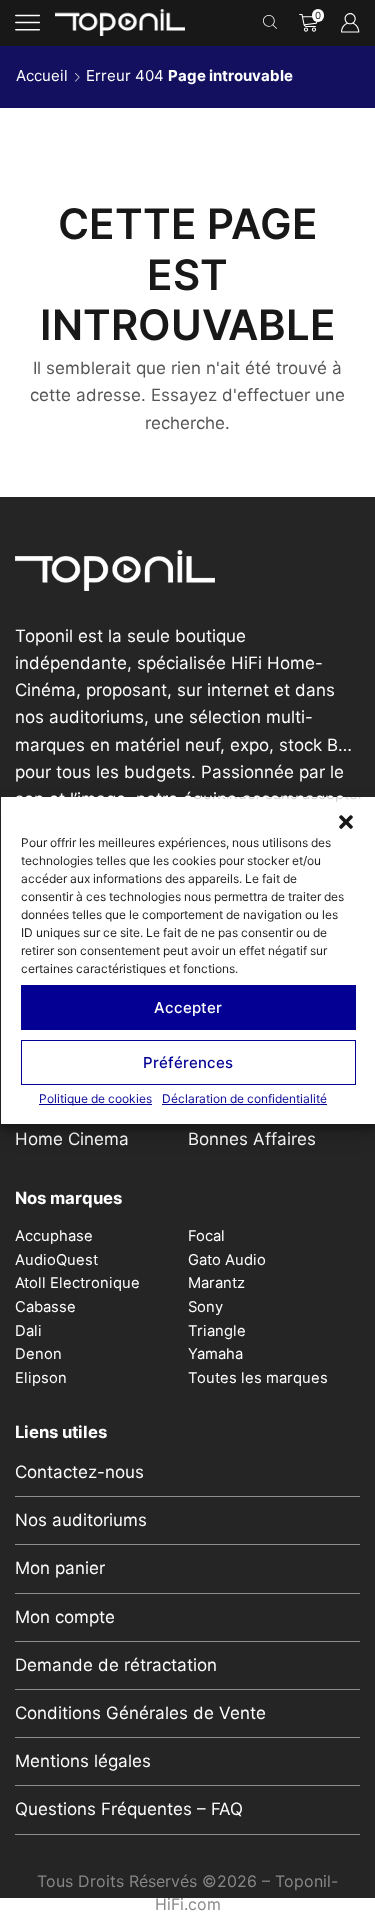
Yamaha (215, 1354)
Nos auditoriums (81, 1520)
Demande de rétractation (116, 1665)
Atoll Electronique (77, 1283)
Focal (206, 1236)
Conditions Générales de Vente (140, 1713)
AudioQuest (56, 1260)
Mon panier (60, 1568)
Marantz (216, 1283)
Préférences (188, 1061)
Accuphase (54, 1236)
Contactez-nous (79, 1472)
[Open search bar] (273, 23)
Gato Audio (227, 1260)
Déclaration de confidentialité (244, 1098)
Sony (205, 1307)
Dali (28, 1331)
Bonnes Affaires (252, 1139)
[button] (345, 822)
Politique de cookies (95, 1098)
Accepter (188, 1006)
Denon (38, 1354)
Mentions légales (83, 1761)
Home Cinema (72, 1139)
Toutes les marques (258, 1378)
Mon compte (65, 1617)
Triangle (217, 1331)
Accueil (42, 75)
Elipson (41, 1378)
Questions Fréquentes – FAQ (129, 1809)
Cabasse (45, 1307)
